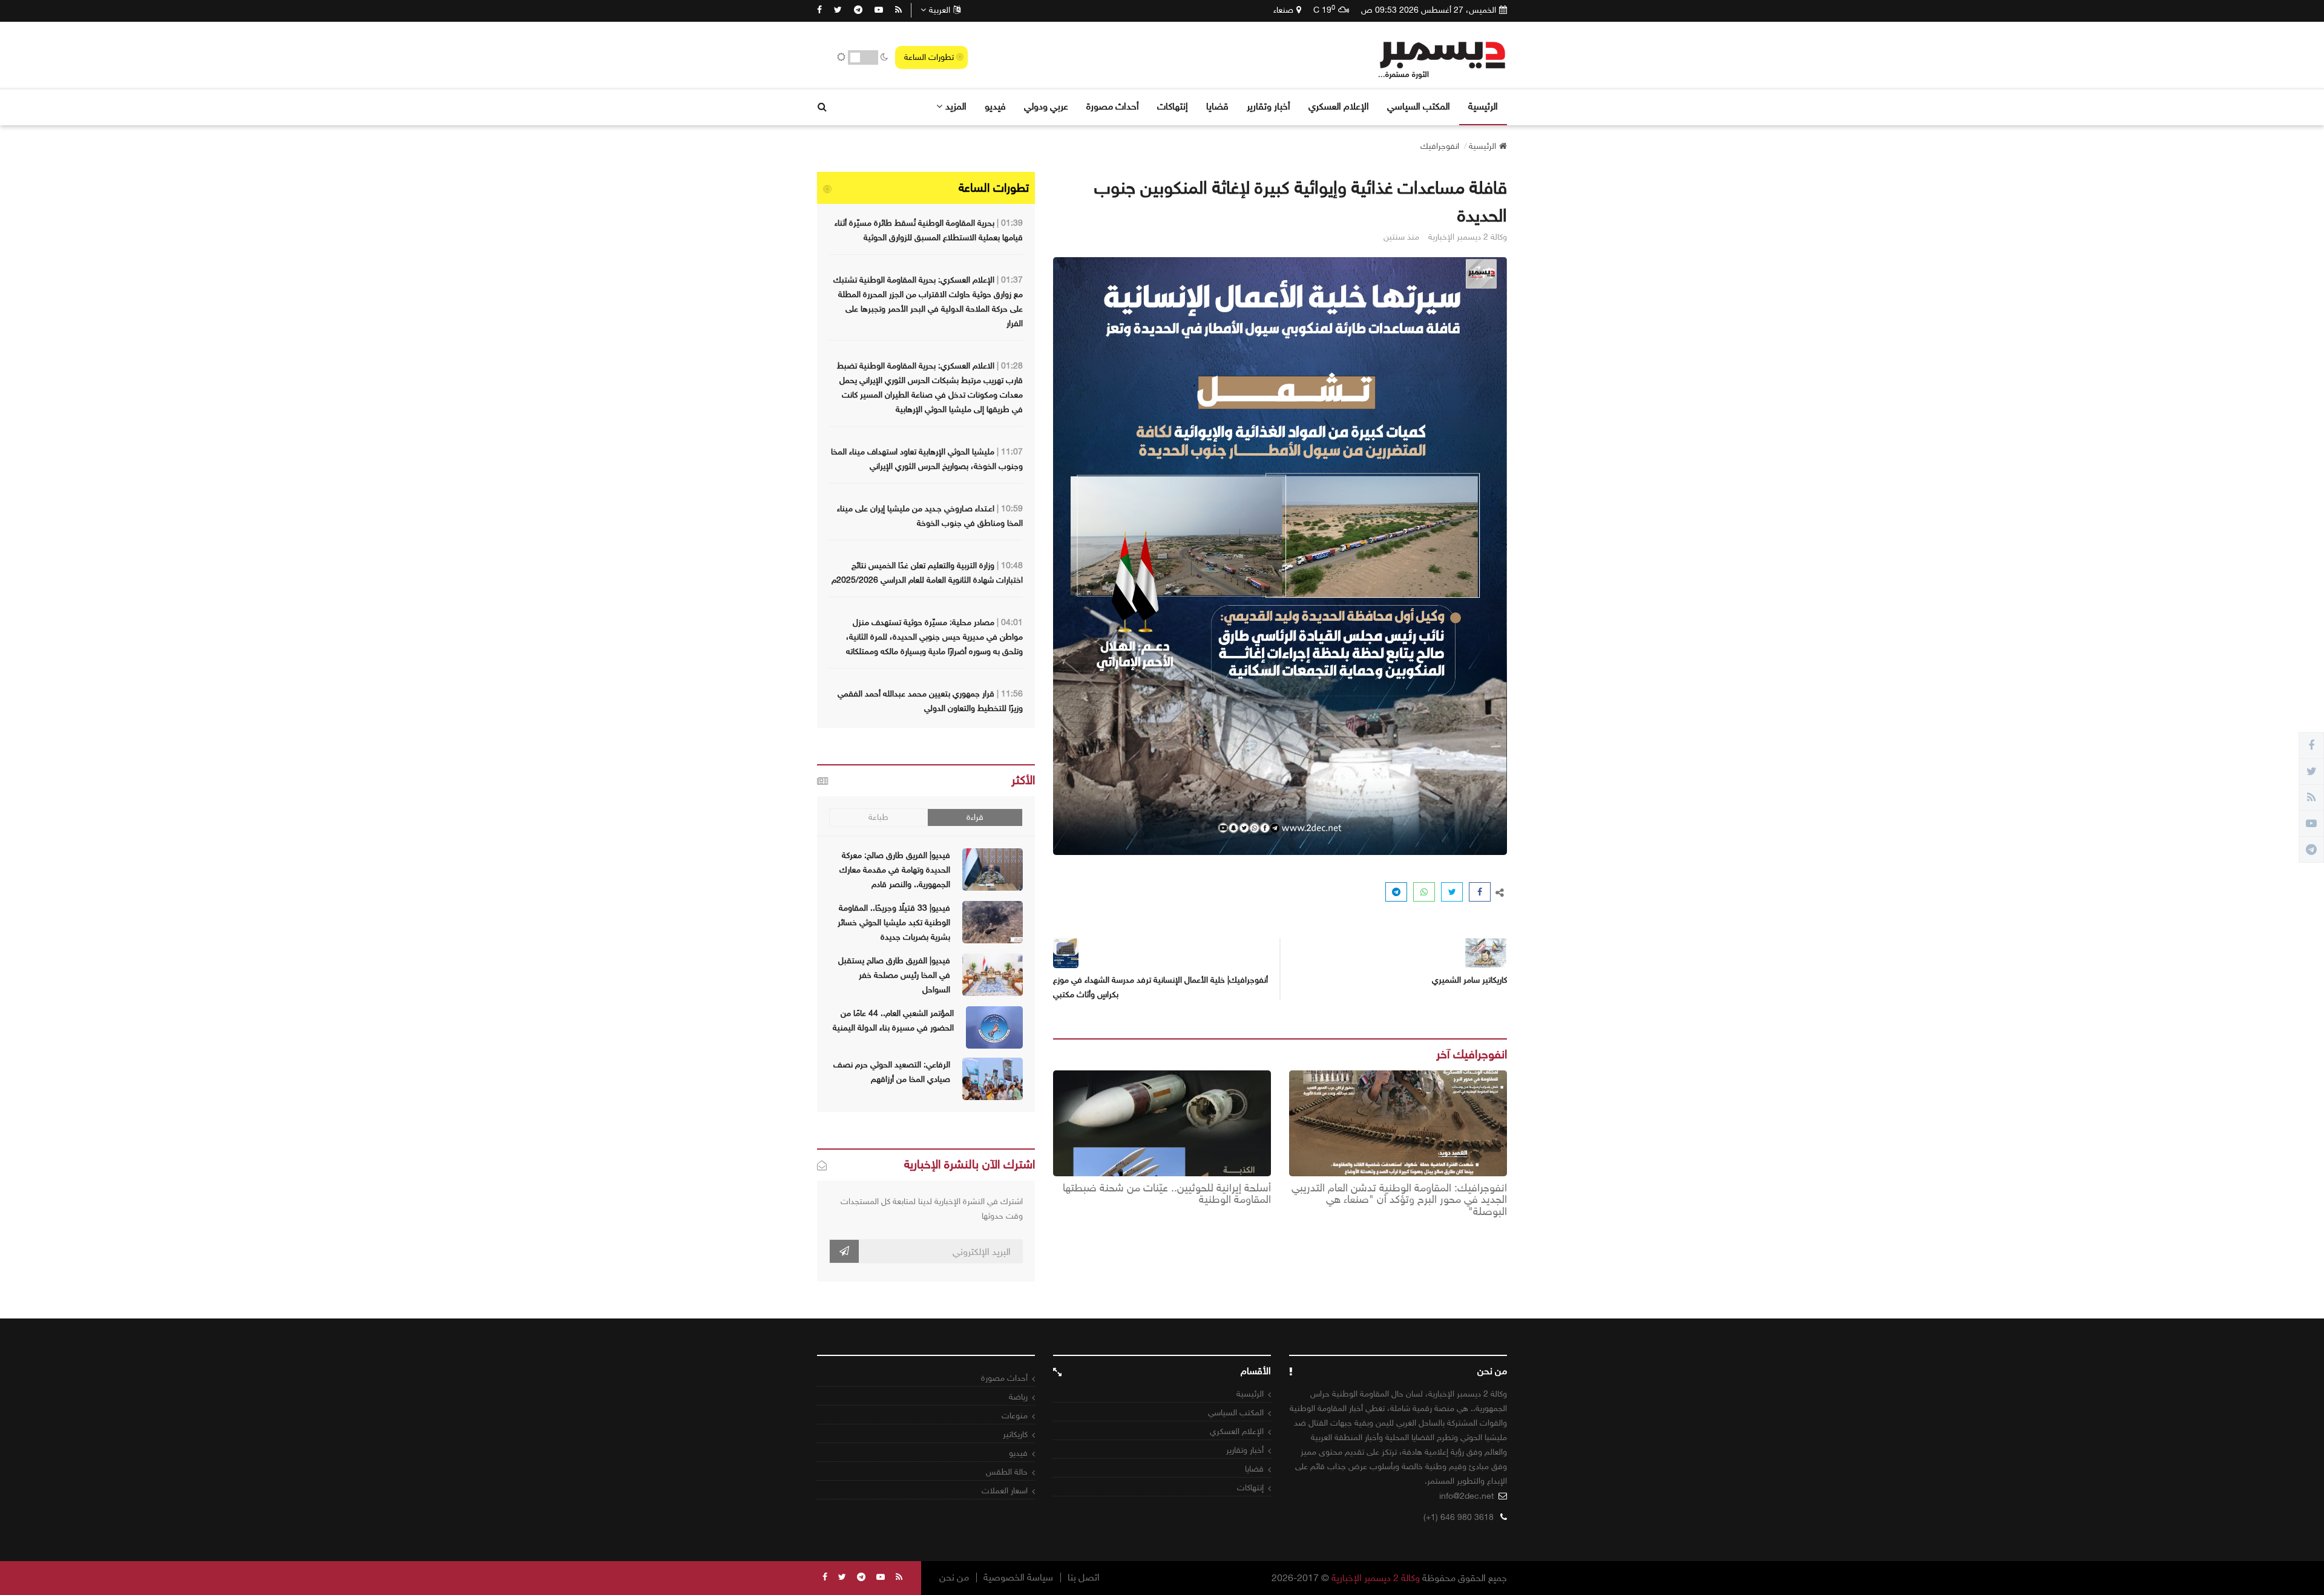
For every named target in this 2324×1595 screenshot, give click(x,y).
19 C (1324, 10)
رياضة (1018, 1397)
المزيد (956, 106)
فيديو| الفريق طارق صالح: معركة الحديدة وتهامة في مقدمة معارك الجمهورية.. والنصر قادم (895, 870)
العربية (940, 10)
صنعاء (1283, 10)
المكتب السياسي (1419, 106)
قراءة (975, 817)
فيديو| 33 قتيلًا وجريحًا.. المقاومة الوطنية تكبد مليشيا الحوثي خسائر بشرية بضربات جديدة (894, 922)
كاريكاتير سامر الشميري (1469, 980)
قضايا (1217, 106)
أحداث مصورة (1113, 106)
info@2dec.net (1466, 1496)
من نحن (954, 1577)
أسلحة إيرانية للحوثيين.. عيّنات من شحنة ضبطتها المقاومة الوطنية (1167, 1194)
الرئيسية (1483, 106)
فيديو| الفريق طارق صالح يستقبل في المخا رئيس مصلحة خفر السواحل (894, 975)
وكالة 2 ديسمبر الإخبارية (1376, 1578)
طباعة (878, 817)
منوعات (1015, 1416)
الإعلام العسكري (1339, 106)
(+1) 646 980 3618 (1459, 1517)
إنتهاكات (1173, 106)
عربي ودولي (1046, 106)
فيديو (995, 106)
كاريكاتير (1015, 1434)
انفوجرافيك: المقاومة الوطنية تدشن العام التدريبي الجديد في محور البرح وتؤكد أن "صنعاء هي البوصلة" (1399, 1200)
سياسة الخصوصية (1018, 1577)
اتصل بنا (1084, 1577)
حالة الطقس (1007, 1472)
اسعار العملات (1005, 1491)
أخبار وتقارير (1269, 106)
